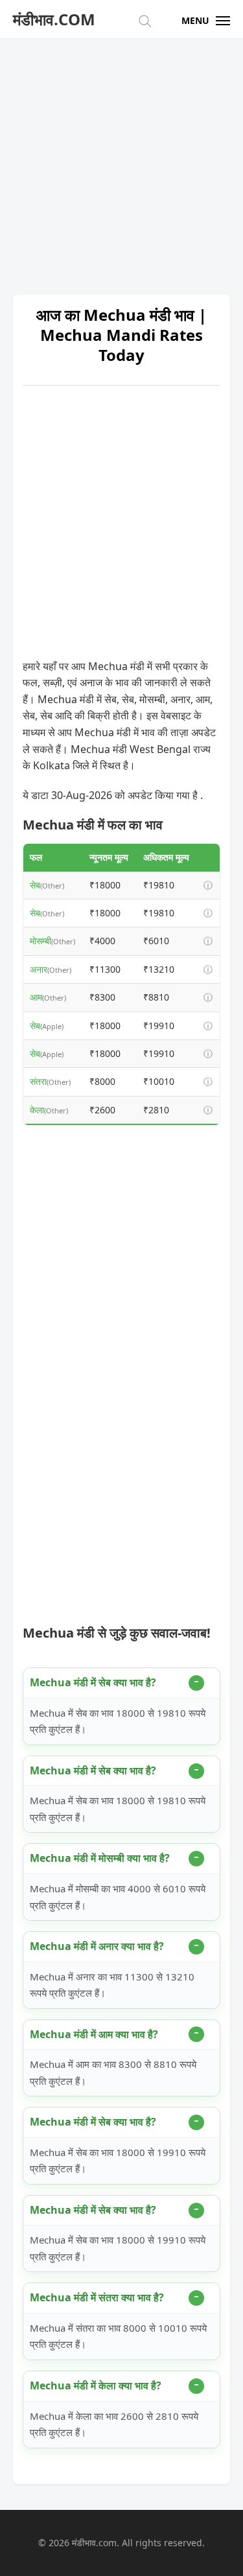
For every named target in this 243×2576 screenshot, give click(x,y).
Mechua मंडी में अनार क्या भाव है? (97, 1946)
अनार (39, 969)
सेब (35, 885)
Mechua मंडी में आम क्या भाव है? (94, 2034)
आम (36, 997)
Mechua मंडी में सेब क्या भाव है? (93, 1682)
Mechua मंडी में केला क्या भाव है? (96, 2385)
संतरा (38, 1081)
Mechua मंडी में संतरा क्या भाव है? (97, 2297)
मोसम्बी (40, 941)
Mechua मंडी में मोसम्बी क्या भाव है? (100, 1858)
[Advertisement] (121, 160)
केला (37, 1110)
